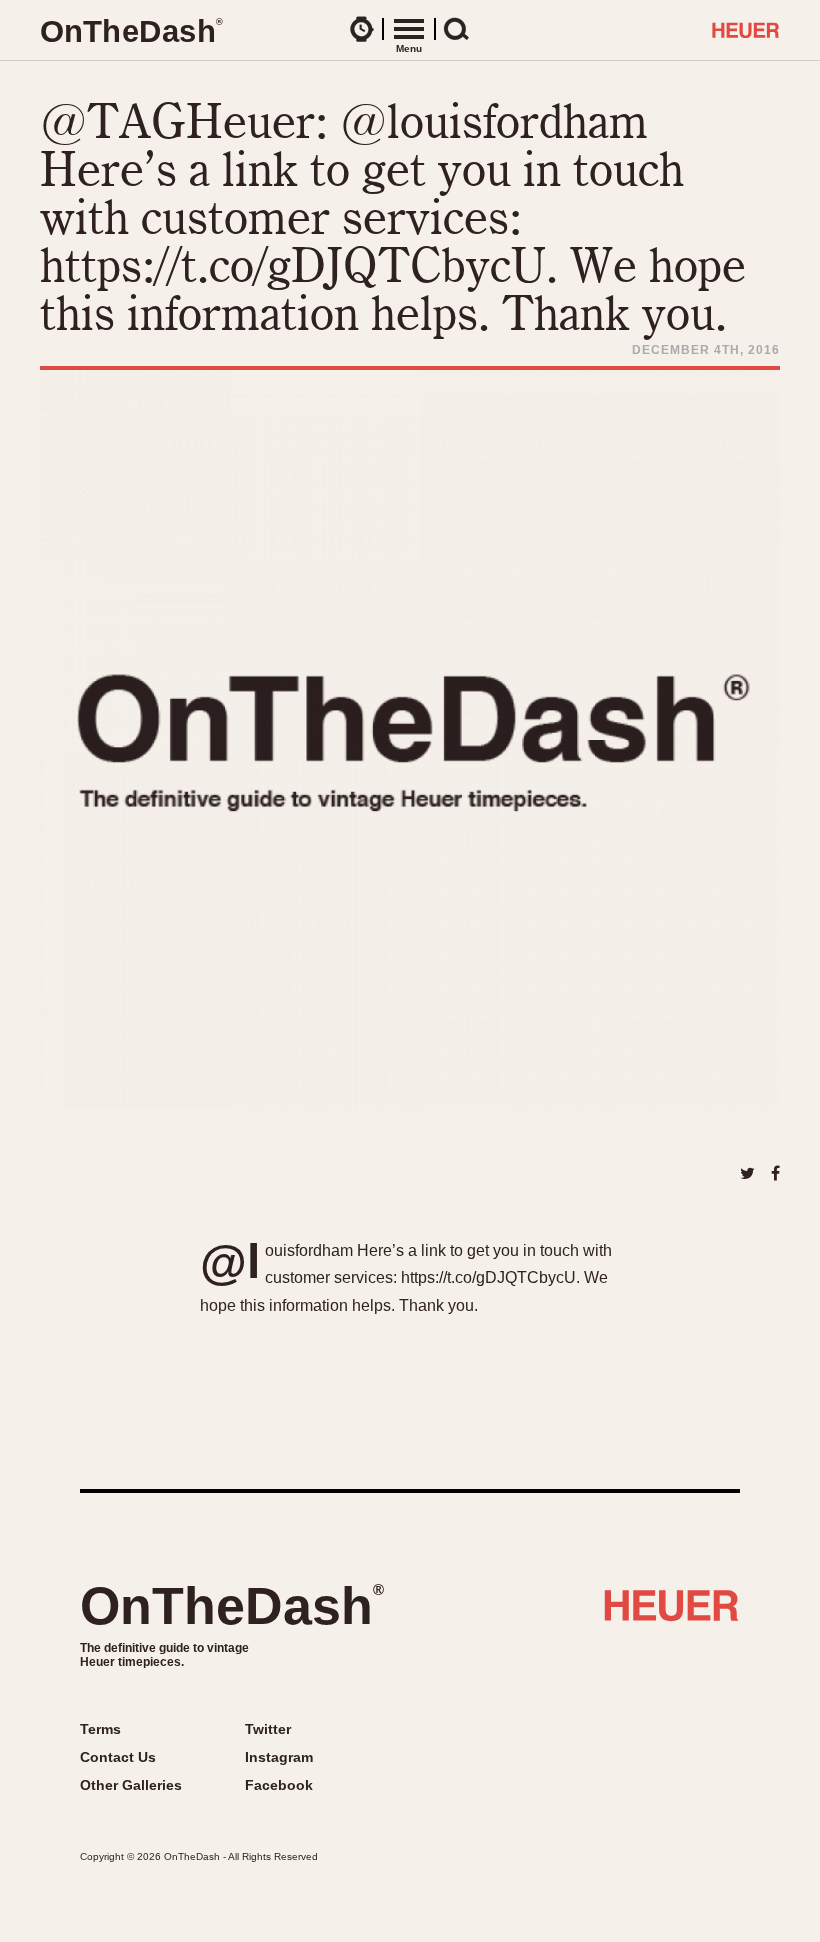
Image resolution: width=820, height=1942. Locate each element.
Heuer (671, 1613)
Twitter (268, 1729)
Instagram (279, 1757)
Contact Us (118, 1757)
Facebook (279, 1785)
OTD (131, 31)
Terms (100, 1729)
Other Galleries (131, 1785)
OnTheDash (232, 1606)
